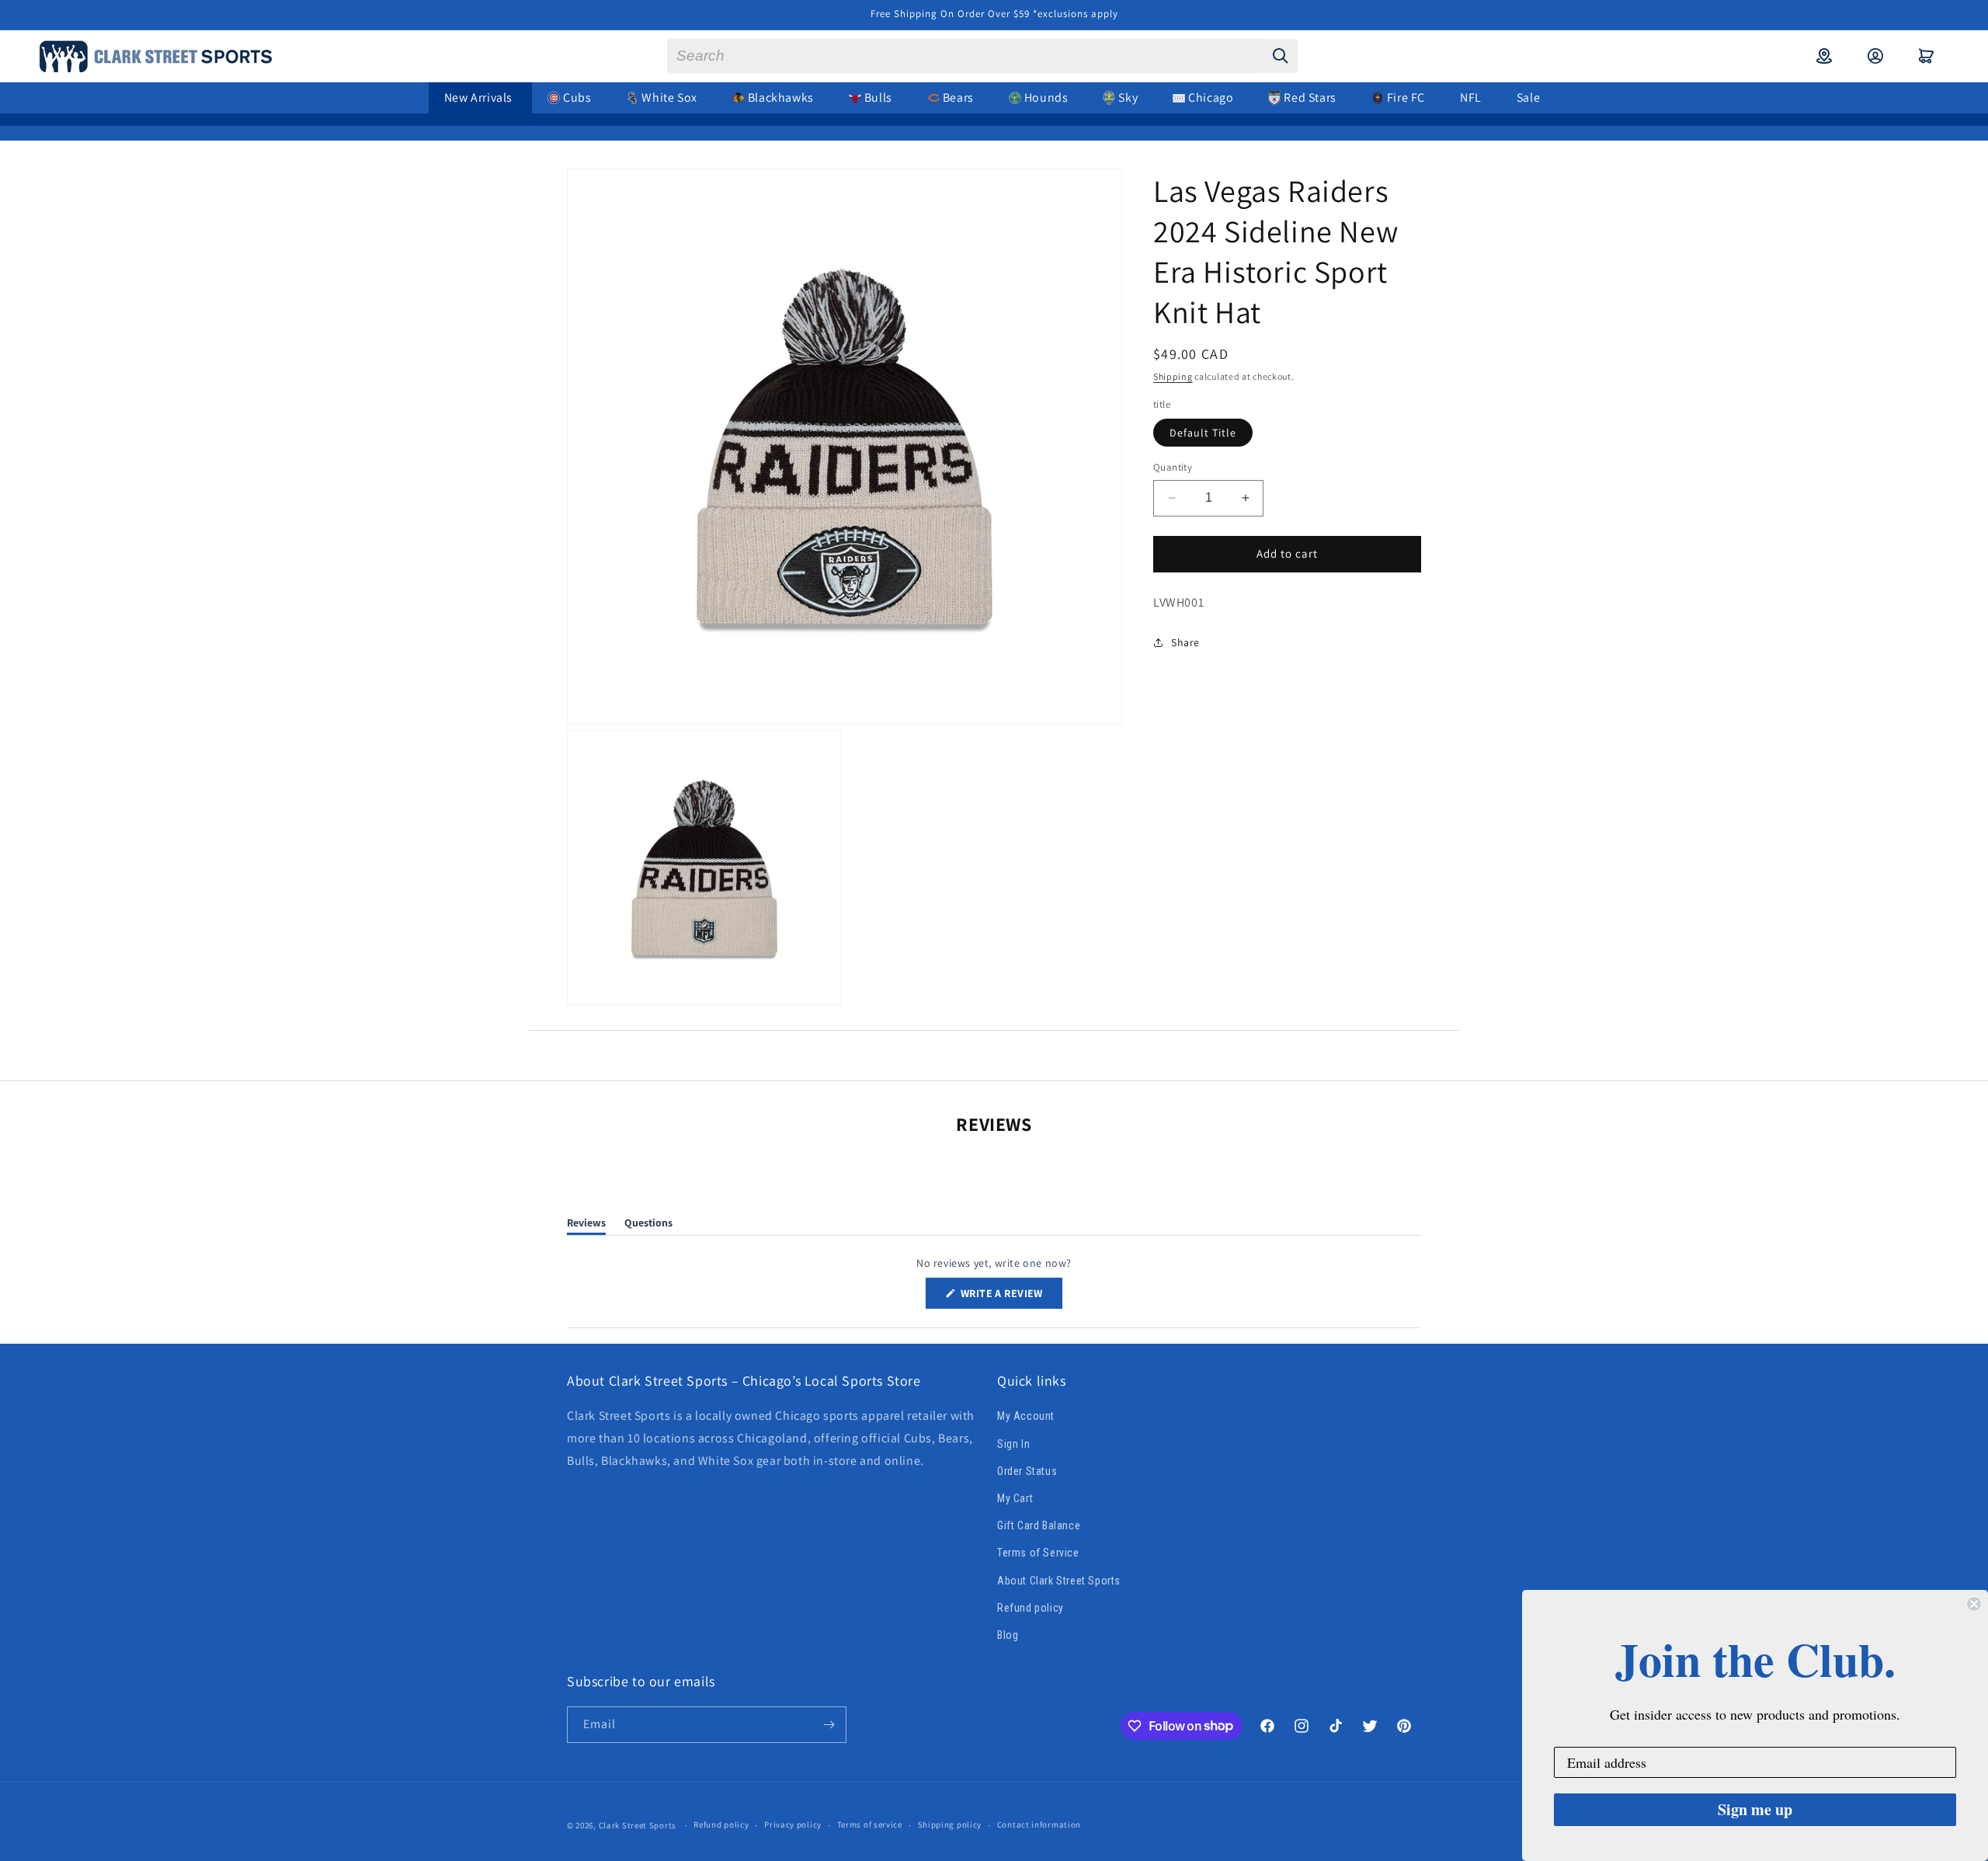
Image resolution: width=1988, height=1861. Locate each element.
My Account (1026, 1417)
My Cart (1015, 1498)
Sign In (1013, 1444)
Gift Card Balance (1039, 1525)
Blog (1008, 1635)
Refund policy (1030, 1608)
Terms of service (870, 1824)
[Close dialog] (1974, 1604)
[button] (1927, 56)
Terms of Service (1038, 1553)
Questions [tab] (648, 1225)
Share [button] (1185, 642)
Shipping (1173, 376)
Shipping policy (950, 1824)
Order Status (1027, 1471)
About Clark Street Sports (1059, 1581)
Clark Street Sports (638, 1825)
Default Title (1203, 433)
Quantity (1173, 467)
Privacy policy (793, 1824)
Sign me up (1755, 1809)
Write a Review (1010, 1297)
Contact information (1039, 1824)
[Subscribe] (829, 1725)
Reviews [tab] (586, 1225)
